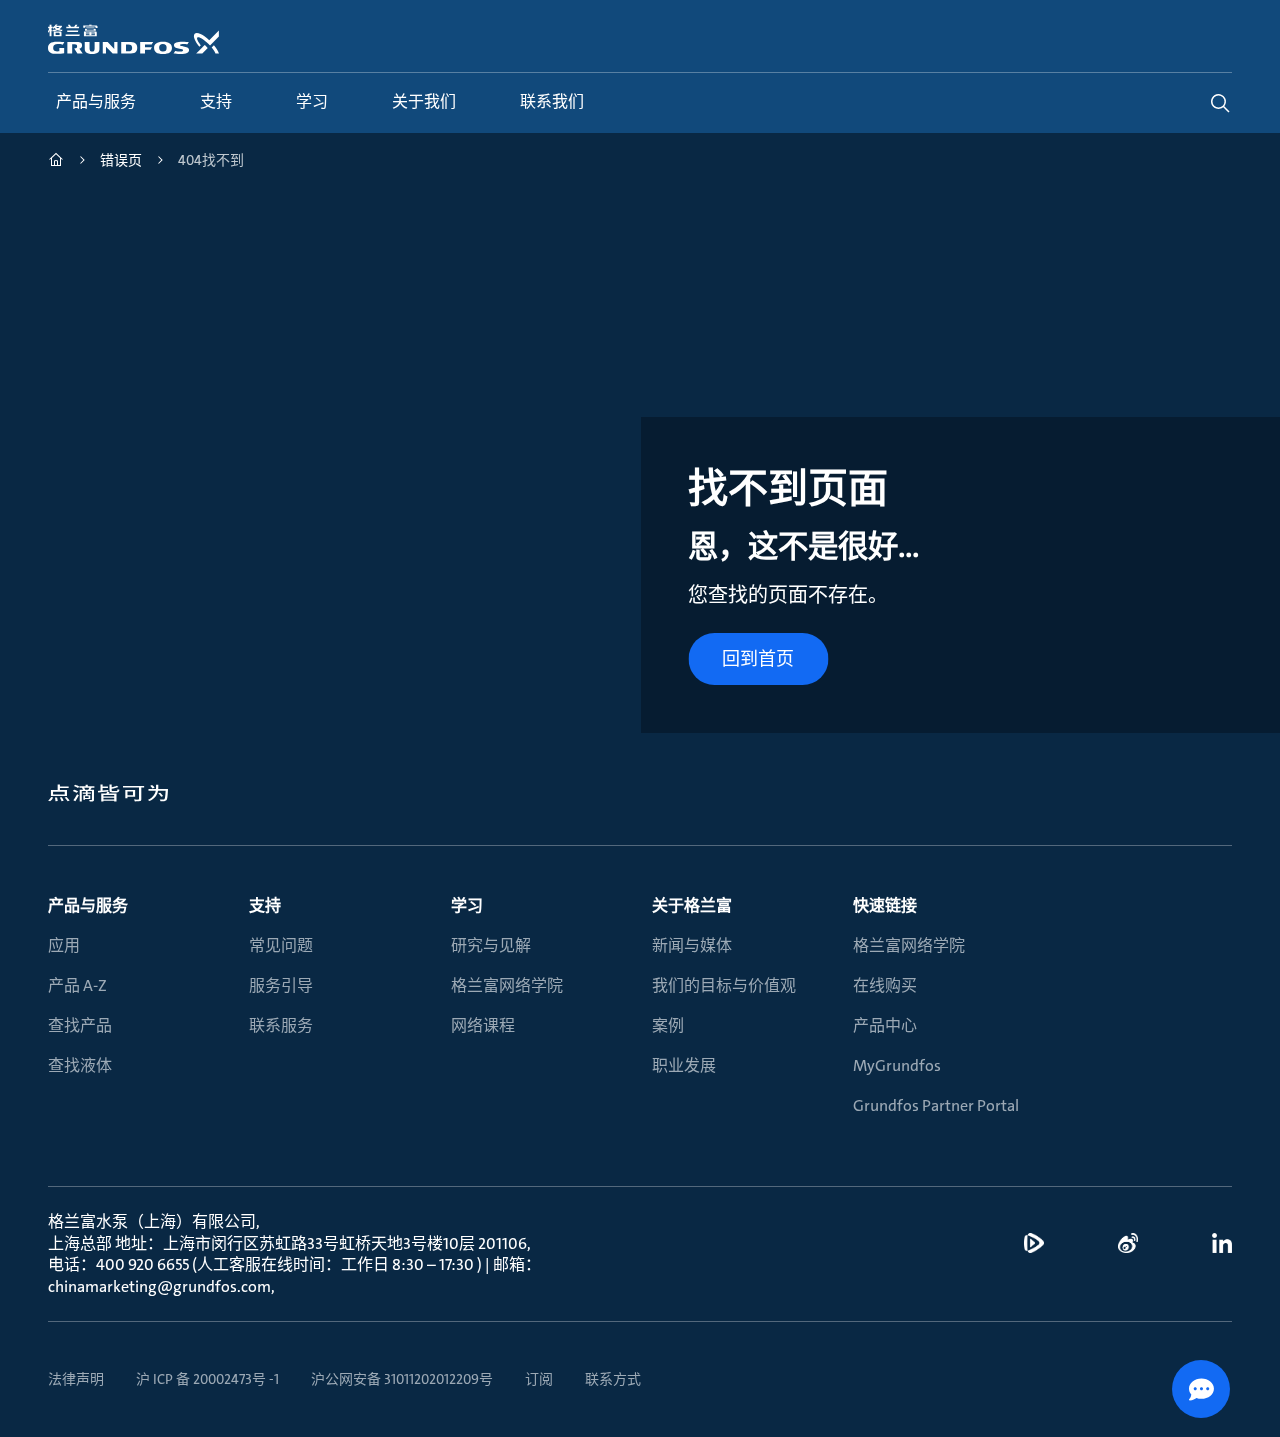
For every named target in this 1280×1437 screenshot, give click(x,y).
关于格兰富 (692, 905)
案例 (668, 1025)
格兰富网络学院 (507, 985)
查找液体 (80, 1065)
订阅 (539, 1379)
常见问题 (281, 945)
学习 (467, 905)
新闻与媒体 (692, 945)
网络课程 (483, 1025)
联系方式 (613, 1379)
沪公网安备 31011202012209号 (402, 1379)
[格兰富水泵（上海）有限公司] (56, 162)
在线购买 (885, 985)
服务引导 (281, 985)
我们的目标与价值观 (724, 985)
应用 (64, 945)
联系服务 (281, 1025)
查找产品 (80, 1025)
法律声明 (76, 1379)
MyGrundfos (897, 1065)
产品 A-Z (77, 985)
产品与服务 (88, 905)
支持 (265, 905)
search (1220, 103)
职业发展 (684, 1065)
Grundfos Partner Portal (936, 1105)
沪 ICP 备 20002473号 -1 (207, 1379)
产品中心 (885, 1025)
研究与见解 (491, 945)
